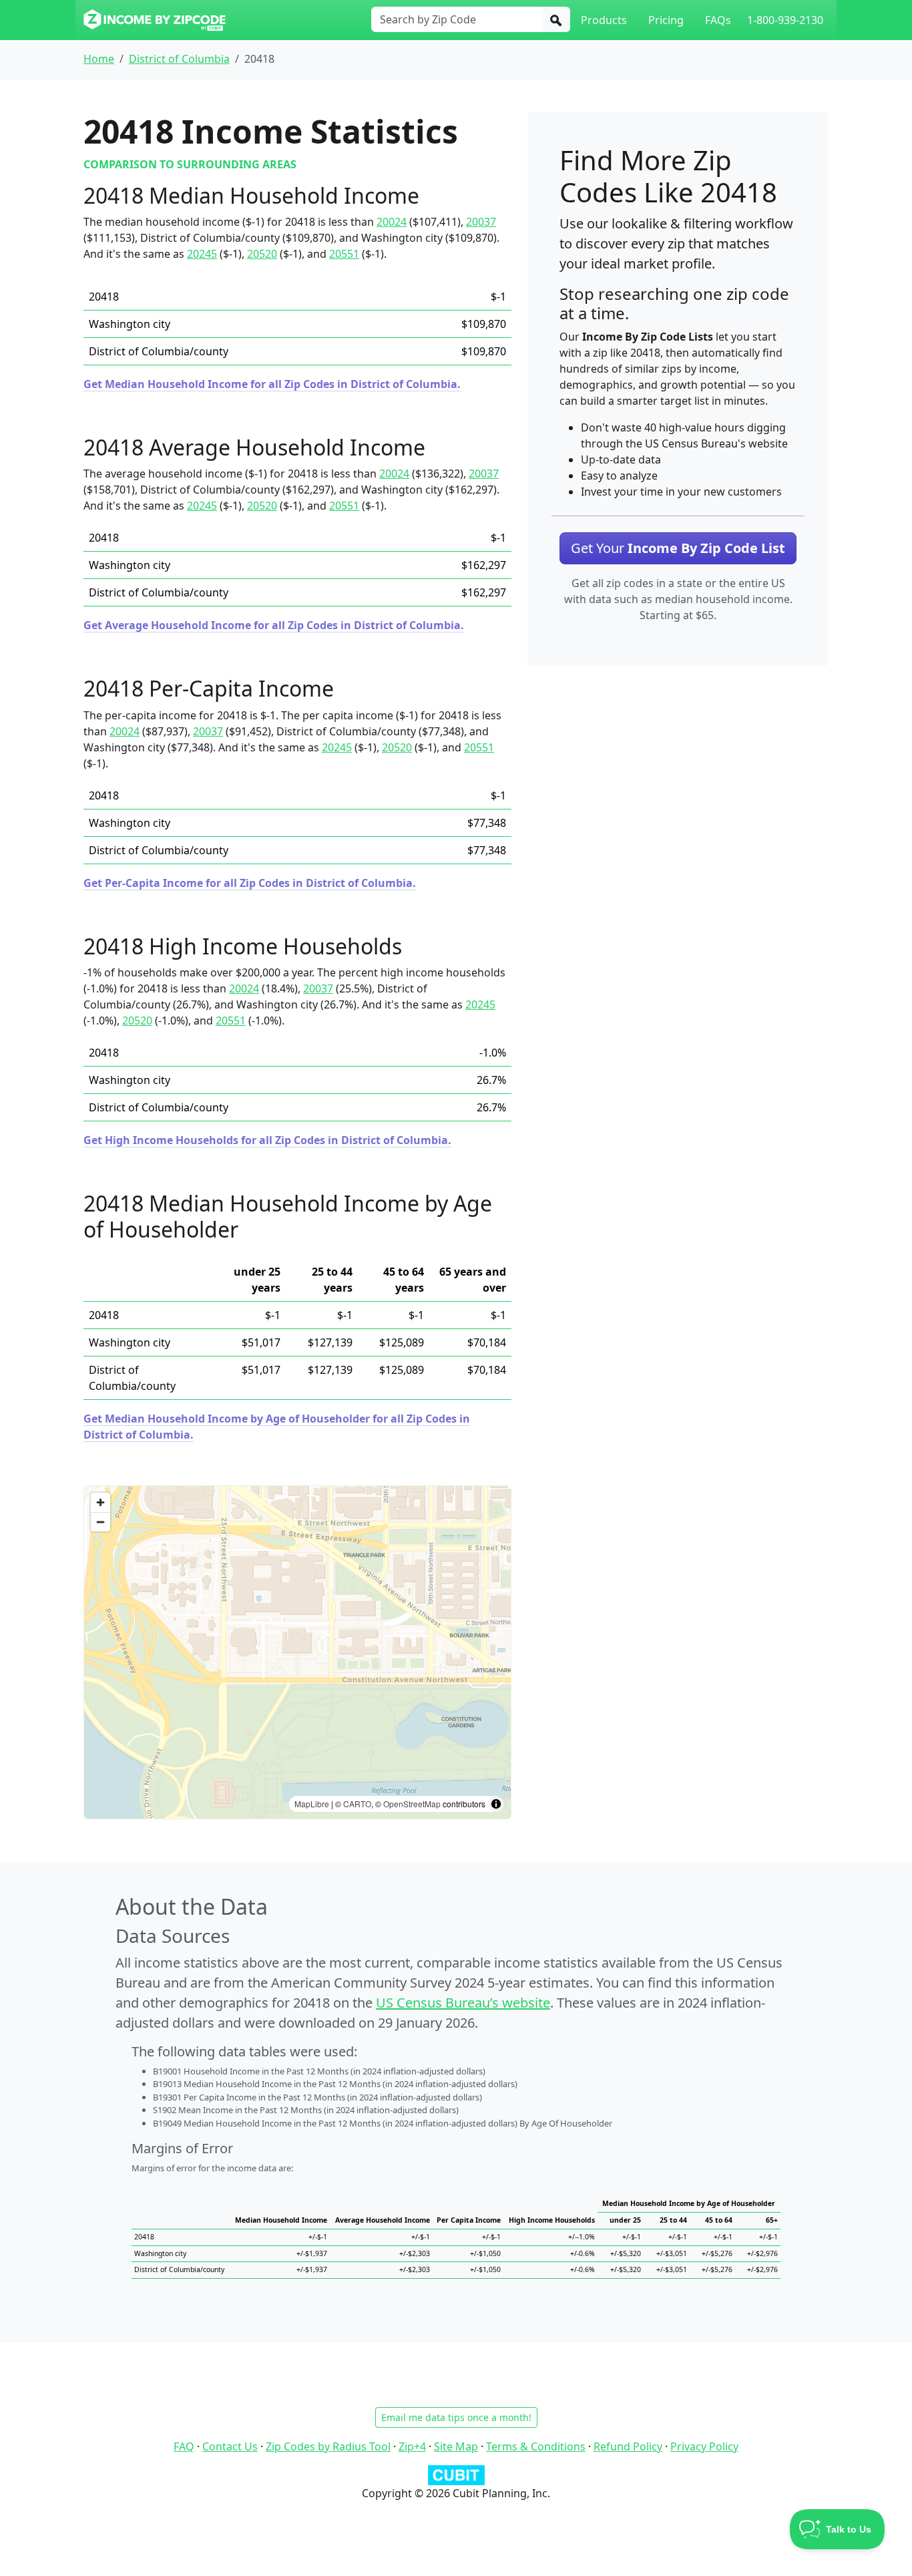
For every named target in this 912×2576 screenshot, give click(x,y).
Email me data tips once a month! (456, 2417)
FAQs (718, 20)
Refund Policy (628, 2446)
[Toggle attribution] (496, 1804)
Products (604, 20)
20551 (344, 254)
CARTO (357, 1804)
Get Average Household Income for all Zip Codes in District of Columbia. (274, 625)
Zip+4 (412, 2446)
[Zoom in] (100, 1502)
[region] (297, 1652)
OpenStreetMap (412, 1804)
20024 (392, 222)
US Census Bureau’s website (463, 2003)
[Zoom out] (100, 1522)
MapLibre (312, 1804)
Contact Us (230, 2446)
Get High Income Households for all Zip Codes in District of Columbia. (267, 1140)
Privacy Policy (704, 2446)
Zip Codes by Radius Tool (328, 2446)
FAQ (184, 2446)
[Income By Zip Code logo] (155, 20)
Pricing (666, 20)
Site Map (456, 2446)
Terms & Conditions (536, 2446)
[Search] (556, 19)
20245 (202, 254)
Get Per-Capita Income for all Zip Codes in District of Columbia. (250, 883)
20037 (481, 222)
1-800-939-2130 (785, 20)
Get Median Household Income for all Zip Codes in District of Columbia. (272, 384)
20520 (262, 254)
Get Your (678, 548)
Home (99, 59)
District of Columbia (179, 59)
